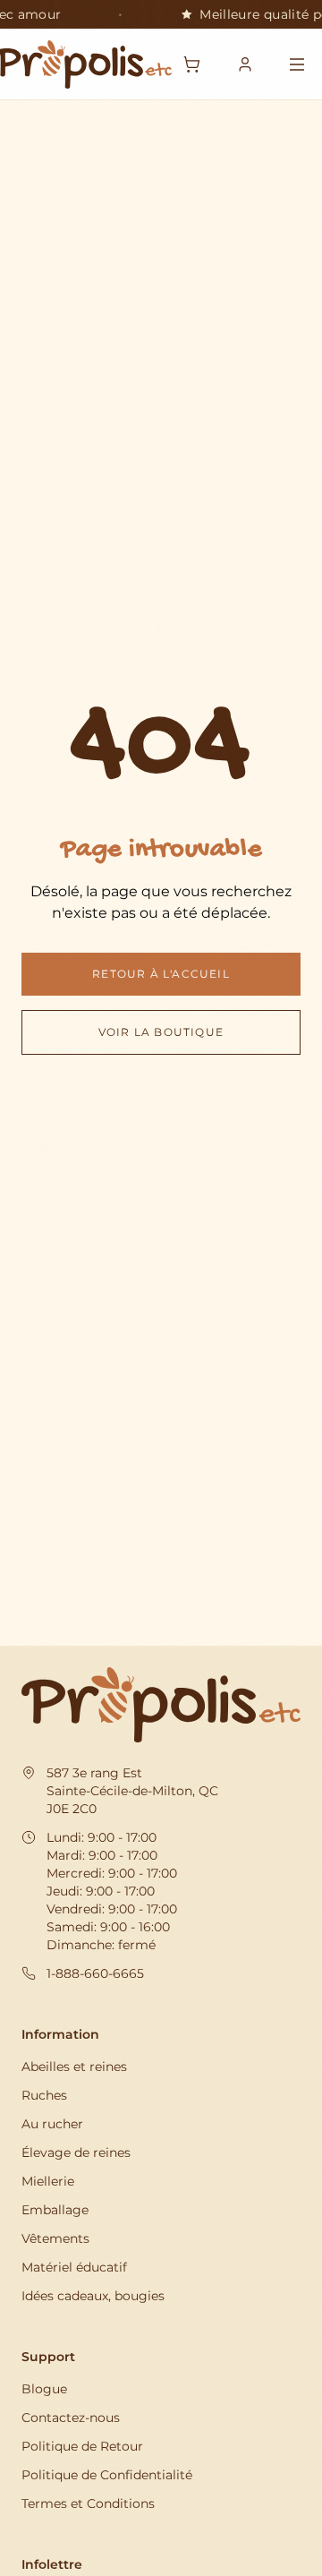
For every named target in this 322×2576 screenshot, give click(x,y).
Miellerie (48, 2181)
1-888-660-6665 (95, 1973)
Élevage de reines (76, 2152)
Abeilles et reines (74, 2067)
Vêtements (55, 2238)
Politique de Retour (82, 2446)
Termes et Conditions (88, 2503)
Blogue (44, 2389)
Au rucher (52, 2124)
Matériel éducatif (74, 2267)
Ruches (44, 2095)
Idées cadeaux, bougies (93, 2296)
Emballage (55, 2210)
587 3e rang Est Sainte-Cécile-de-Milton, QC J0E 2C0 (132, 1791)
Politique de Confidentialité (107, 2475)
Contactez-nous (71, 2418)
